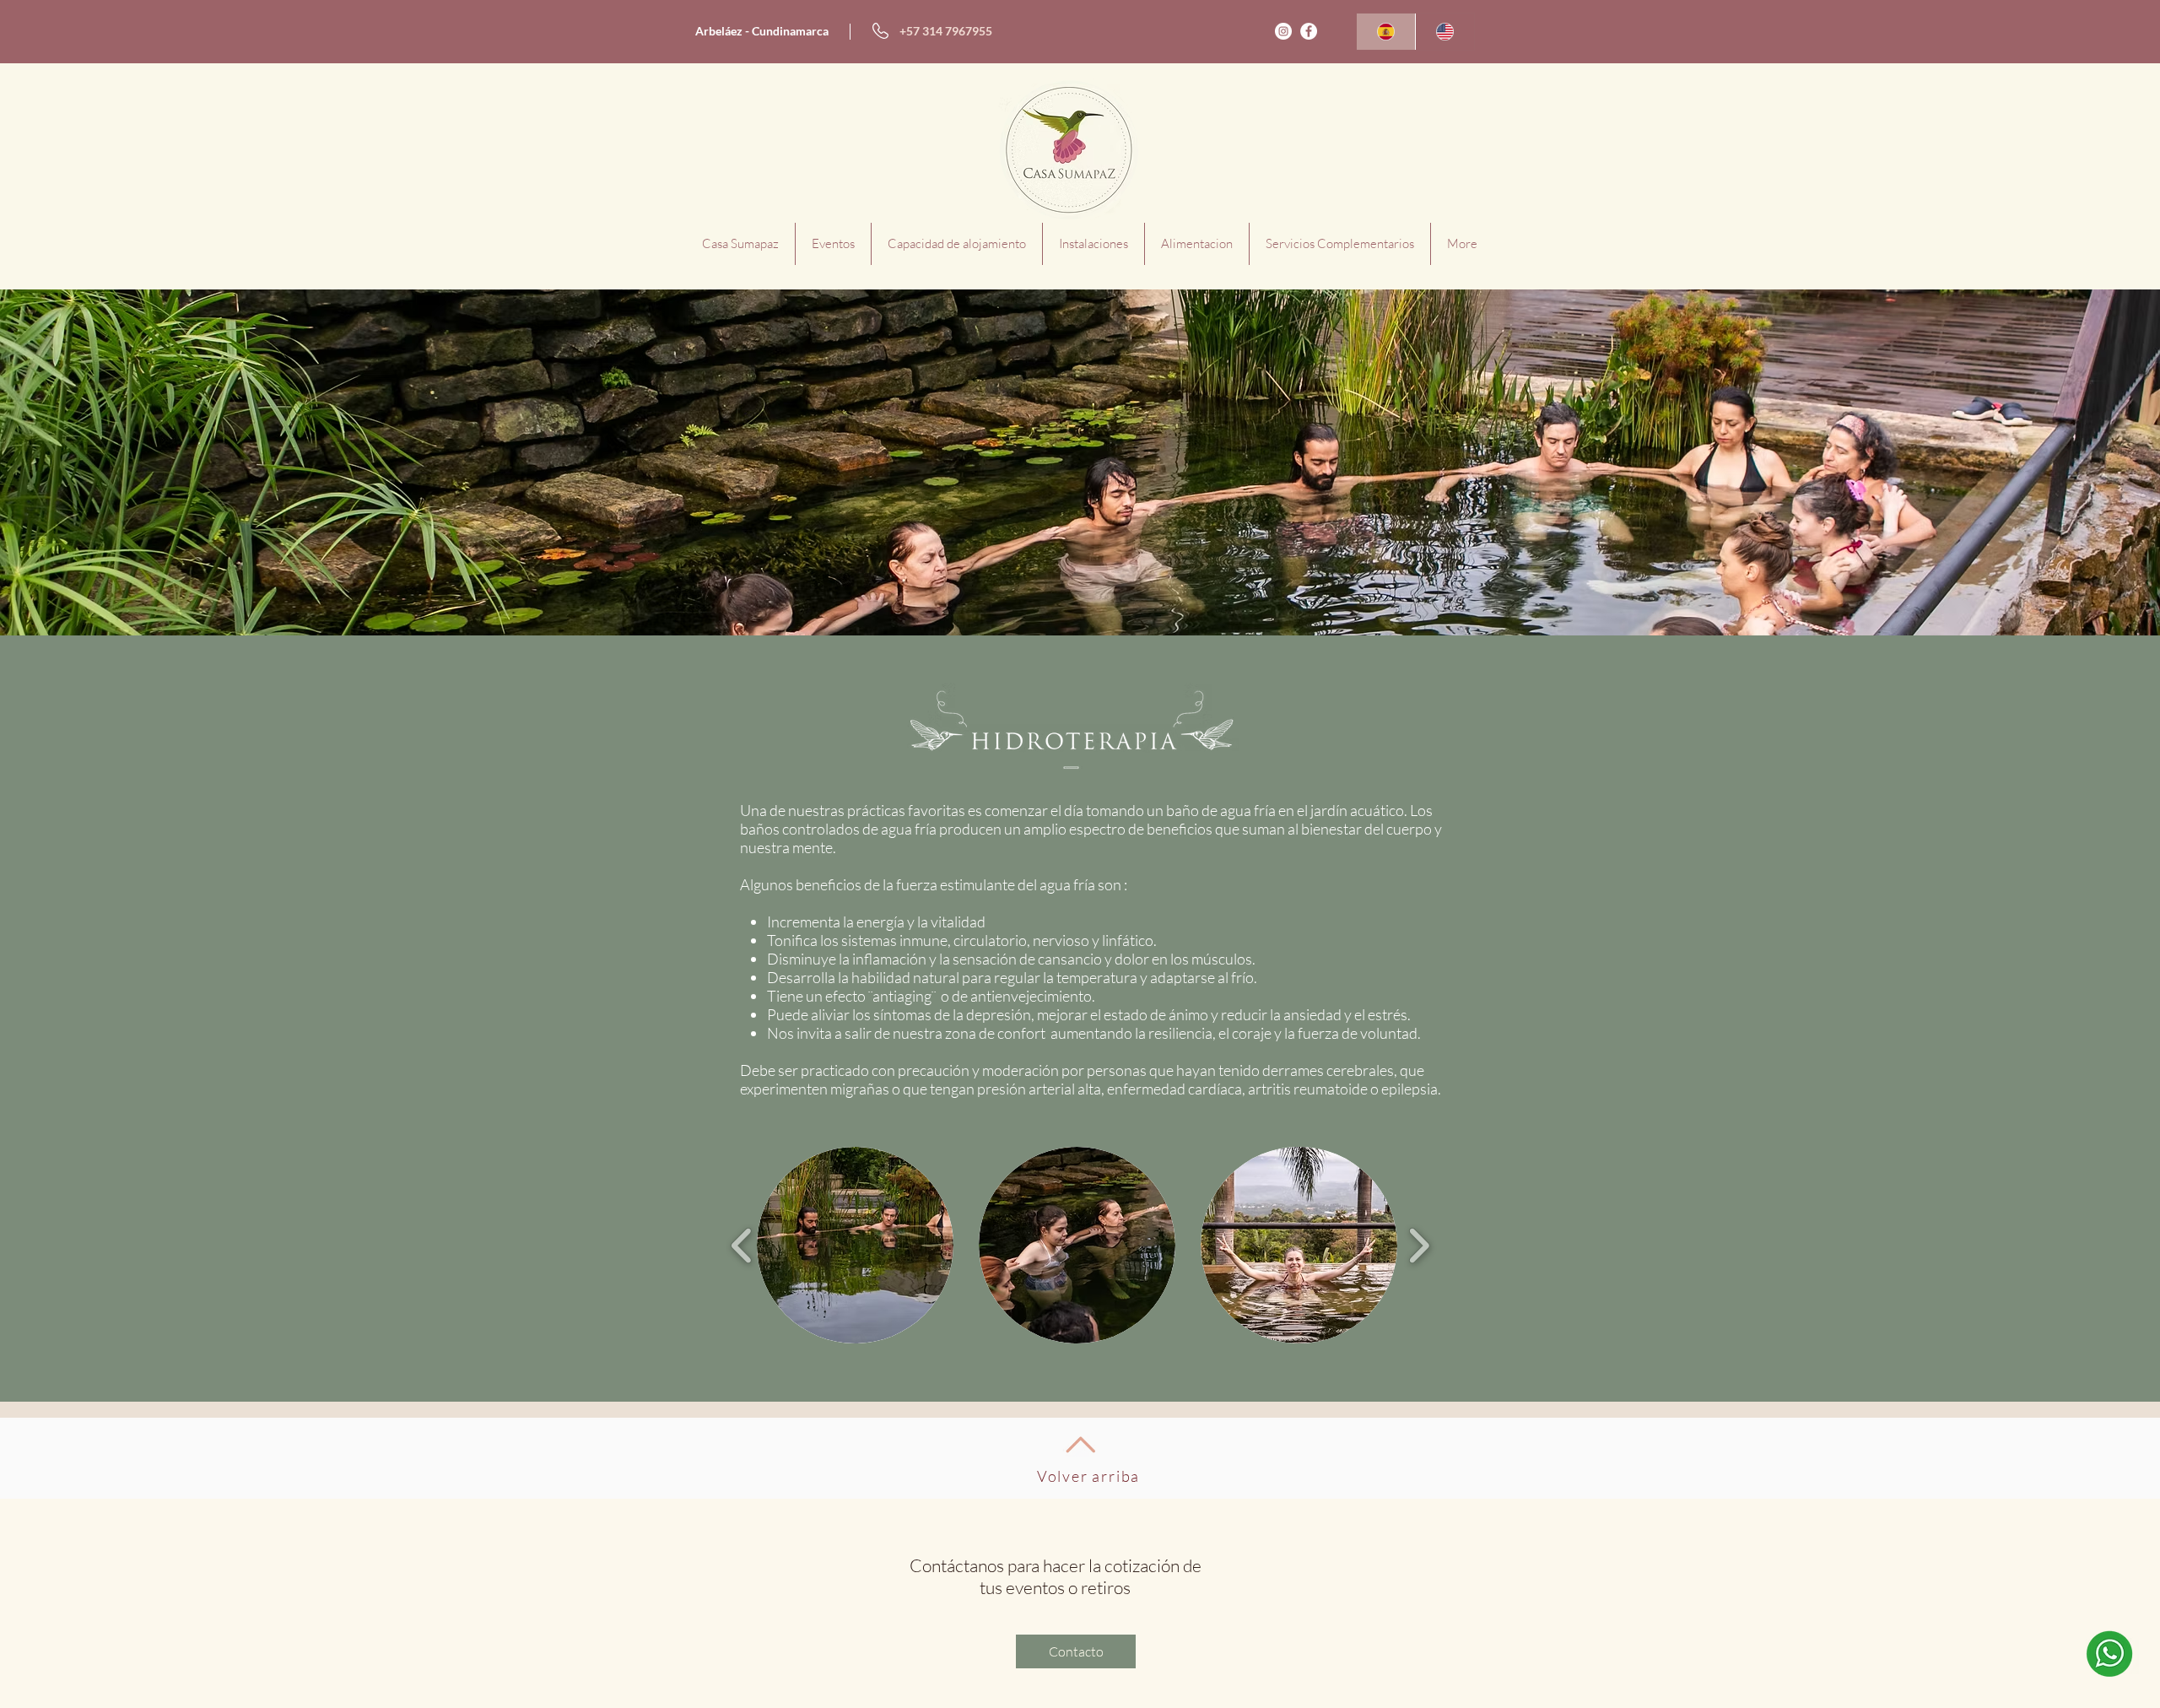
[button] (855, 1245)
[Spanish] (1386, 32)
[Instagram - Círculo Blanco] (1283, 31)
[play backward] (742, 1246)
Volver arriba (1088, 1476)
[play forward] (1419, 1246)
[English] (1444, 32)
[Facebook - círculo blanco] (1309, 31)
